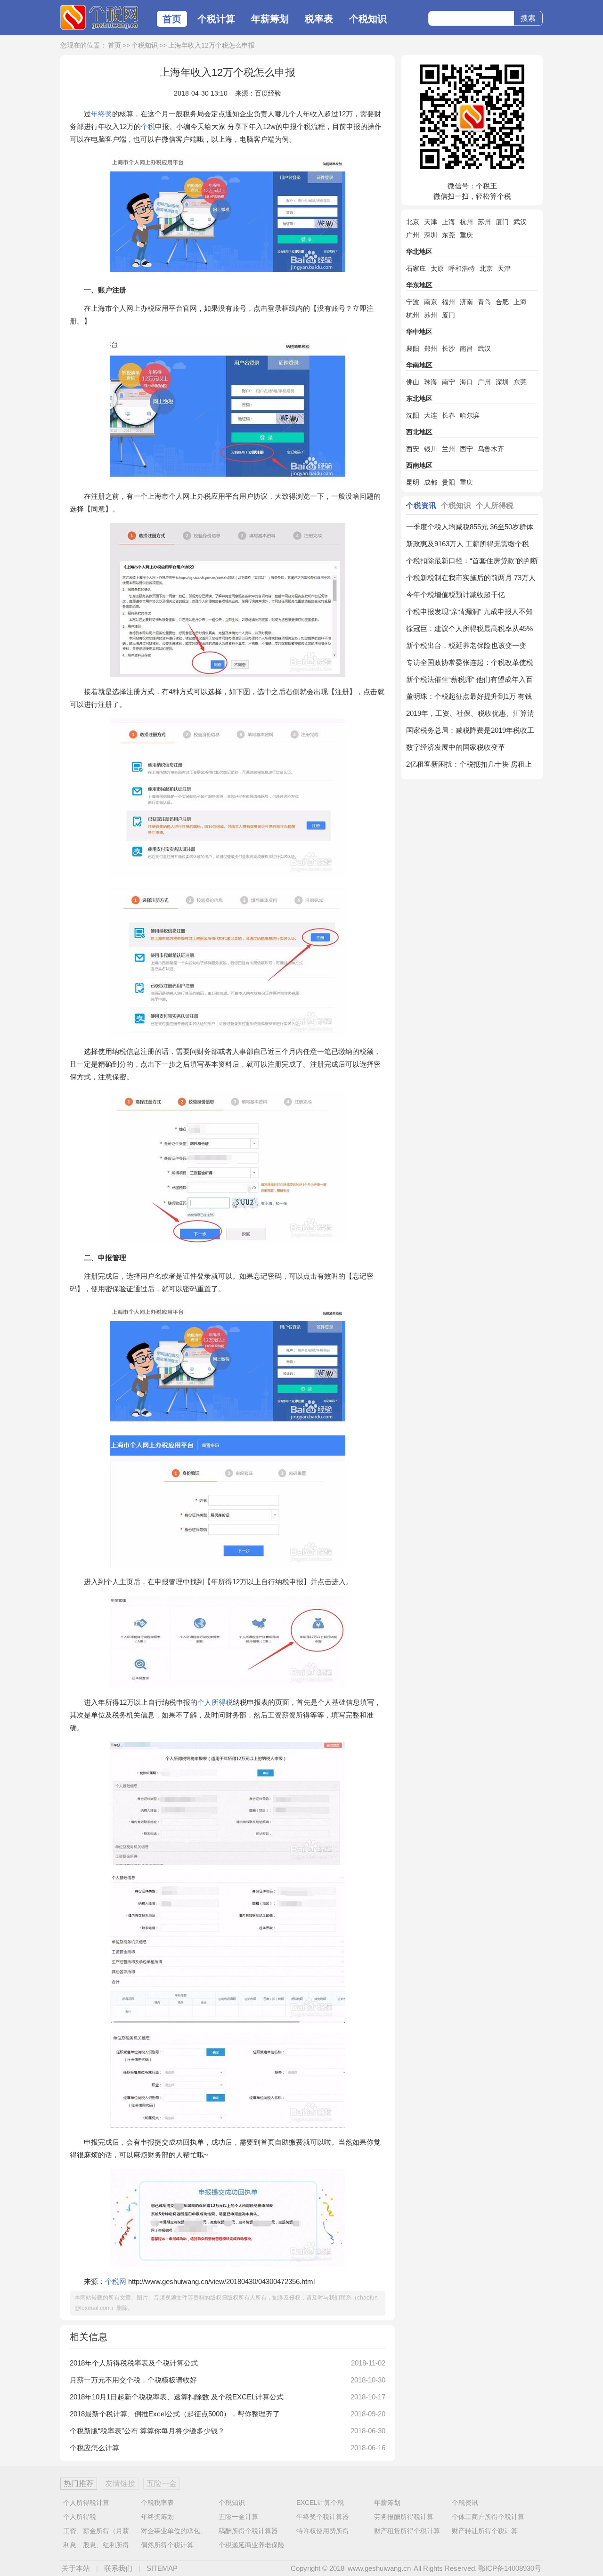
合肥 (502, 302)
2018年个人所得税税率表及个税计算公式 (134, 2363)
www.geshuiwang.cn (379, 2568)
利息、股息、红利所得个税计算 (109, 2545)
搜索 (528, 18)
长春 (448, 415)
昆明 (413, 482)
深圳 (431, 235)
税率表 (319, 19)
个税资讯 (421, 506)
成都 (431, 482)
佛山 (413, 382)
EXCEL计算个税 (320, 2503)
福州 (448, 302)
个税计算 (216, 19)
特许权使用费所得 (323, 2531)
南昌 (466, 348)
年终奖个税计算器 (323, 2517)
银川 (431, 449)
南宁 (448, 382)
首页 (172, 19)
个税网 (99, 18)
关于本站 (76, 2568)
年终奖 (102, 114)
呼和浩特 (462, 268)
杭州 (466, 222)
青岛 (484, 302)
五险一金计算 (238, 2517)
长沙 (448, 348)
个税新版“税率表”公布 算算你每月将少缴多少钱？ (147, 2431)
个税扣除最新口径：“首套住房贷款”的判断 (472, 561)
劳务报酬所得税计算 (404, 2517)
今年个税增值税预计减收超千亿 (456, 595)
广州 (413, 235)
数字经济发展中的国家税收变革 (456, 747)
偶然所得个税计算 (167, 2545)
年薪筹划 (270, 19)
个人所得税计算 (86, 2503)
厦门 (502, 222)
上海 (448, 222)
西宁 (466, 449)
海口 (466, 382)
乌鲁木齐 (491, 449)
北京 (413, 222)
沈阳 (413, 415)
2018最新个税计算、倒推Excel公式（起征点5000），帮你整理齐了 (175, 2414)
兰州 (448, 449)
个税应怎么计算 (94, 2448)
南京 (431, 302)
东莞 (448, 235)
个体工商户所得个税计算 (488, 2517)
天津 (431, 222)
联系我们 (118, 2568)
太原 (437, 268)
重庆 (466, 235)
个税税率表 (157, 2503)
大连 (431, 415)
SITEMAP (162, 2568)
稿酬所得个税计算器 (248, 2531)
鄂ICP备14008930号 (510, 2568)
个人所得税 (215, 1702)
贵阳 (448, 482)
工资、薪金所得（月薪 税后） (107, 2531)
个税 (148, 126)
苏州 (484, 222)
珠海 (431, 382)
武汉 (520, 222)
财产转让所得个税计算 (485, 2531)
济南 (466, 302)
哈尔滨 (470, 415)
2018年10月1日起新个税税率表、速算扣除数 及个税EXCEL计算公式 (177, 2397)
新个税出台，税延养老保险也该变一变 (466, 645)
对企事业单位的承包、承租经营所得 (194, 2531)
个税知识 (368, 19)
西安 (413, 449)
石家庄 (416, 268)
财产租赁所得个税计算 (407, 2531)
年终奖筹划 (157, 2517)
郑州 (431, 348)
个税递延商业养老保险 (252, 2545)
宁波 (413, 302)
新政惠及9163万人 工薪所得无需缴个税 (468, 544)
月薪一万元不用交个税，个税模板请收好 (133, 2380)
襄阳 (413, 348)
